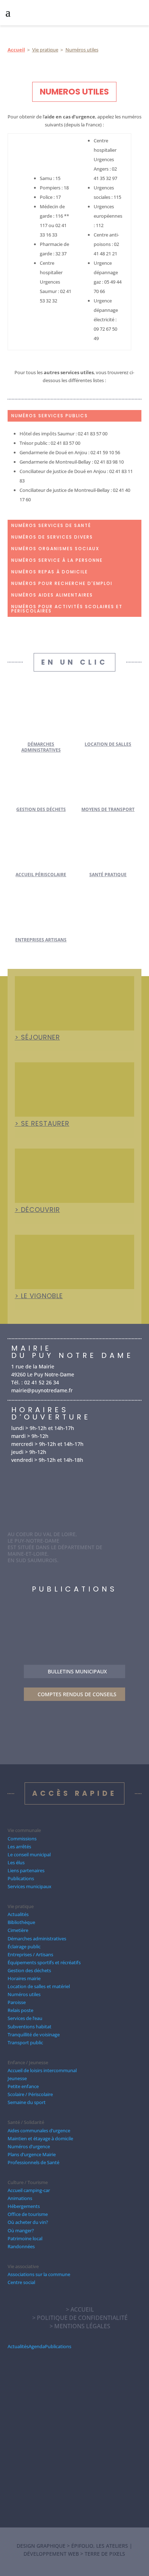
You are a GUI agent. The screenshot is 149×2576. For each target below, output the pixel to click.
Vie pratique (45, 50)
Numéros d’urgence (29, 2146)
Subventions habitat (29, 2027)
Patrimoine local (25, 2238)
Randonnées (21, 2246)
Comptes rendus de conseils (77, 1694)
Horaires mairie (24, 1978)
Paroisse (17, 2002)
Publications (21, 1878)
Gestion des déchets (41, 809)
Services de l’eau (25, 2018)
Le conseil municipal (29, 1854)
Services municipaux (29, 1886)
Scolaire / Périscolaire (30, 2094)
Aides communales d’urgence (39, 2130)
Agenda (37, 2346)
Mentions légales (82, 2326)
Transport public (25, 2042)
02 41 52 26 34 (42, 1382)
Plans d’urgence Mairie (32, 2154)
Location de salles (108, 744)
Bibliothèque (21, 1922)
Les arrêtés (19, 1847)
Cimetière (18, 1930)
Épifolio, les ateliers (100, 2546)
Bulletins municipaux (77, 1671)
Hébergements (24, 2206)
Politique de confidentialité (82, 2318)
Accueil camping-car (29, 2190)
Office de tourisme (28, 2214)
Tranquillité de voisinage (34, 2035)
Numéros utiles (24, 1994)
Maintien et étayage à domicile (40, 2138)
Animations (20, 2198)
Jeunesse (17, 2078)
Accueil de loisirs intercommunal (42, 2070)
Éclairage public (24, 1946)
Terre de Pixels (105, 2554)
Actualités (18, 1914)
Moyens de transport (108, 809)
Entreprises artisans (41, 940)
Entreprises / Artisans (30, 1954)
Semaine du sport (27, 2102)
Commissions (22, 1839)
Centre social (21, 2282)
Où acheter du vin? (28, 2222)
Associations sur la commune (39, 2274)
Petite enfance (23, 2086)
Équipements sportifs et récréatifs (44, 1962)
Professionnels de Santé (33, 2162)
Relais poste (20, 2010)
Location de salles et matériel (39, 1986)
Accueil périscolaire (41, 875)
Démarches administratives (41, 747)
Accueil (16, 50)
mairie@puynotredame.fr (42, 1390)
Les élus (16, 1862)
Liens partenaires (26, 1870)
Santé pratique (108, 875)
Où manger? (21, 2230)
